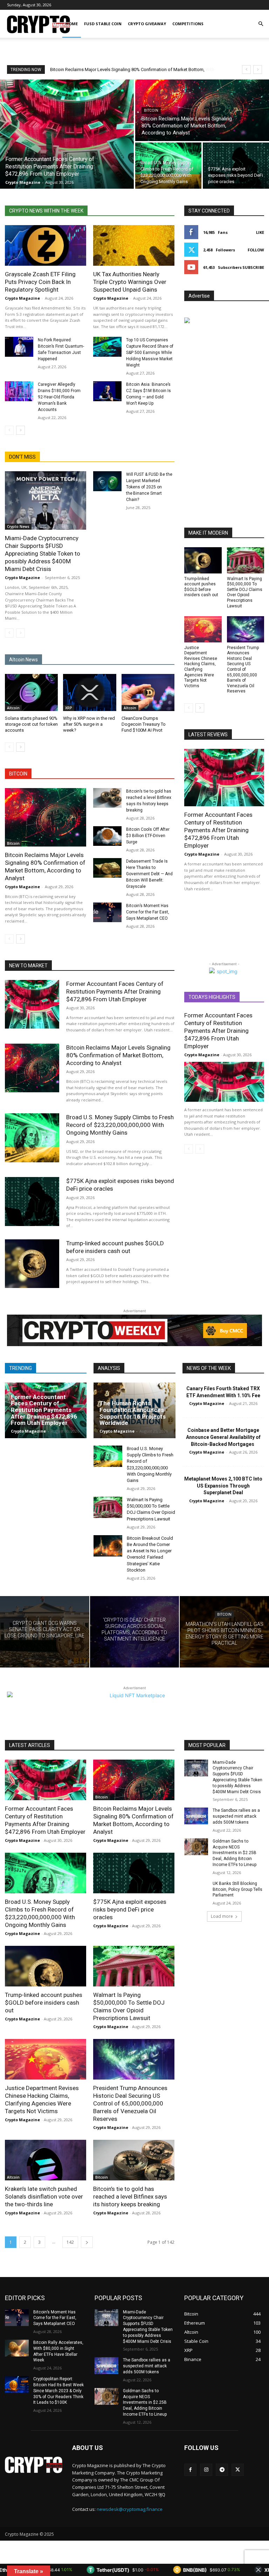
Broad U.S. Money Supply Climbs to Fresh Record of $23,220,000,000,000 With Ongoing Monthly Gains (120, 1125)
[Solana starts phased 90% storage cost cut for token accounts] (31, 692)
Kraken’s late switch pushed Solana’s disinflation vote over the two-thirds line (44, 2196)
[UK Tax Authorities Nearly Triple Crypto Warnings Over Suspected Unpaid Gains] (134, 245)
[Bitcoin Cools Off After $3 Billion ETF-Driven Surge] (107, 836)
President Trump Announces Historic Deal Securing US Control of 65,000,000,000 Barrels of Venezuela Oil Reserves (243, 670)
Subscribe (253, 267)
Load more (222, 1916)
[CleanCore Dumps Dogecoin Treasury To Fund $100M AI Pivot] (148, 692)
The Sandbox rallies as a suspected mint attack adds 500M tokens (236, 1816)
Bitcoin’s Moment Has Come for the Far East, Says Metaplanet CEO (148, 912)
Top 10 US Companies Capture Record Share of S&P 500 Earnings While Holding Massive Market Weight (150, 353)
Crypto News (18, 527)
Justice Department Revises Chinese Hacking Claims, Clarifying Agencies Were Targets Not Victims (201, 667)
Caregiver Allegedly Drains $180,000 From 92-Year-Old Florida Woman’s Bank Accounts (59, 397)
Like (260, 232)
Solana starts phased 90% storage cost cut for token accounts (31, 724)
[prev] (246, 69)
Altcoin (13, 708)
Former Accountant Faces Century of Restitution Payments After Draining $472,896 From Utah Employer (218, 830)
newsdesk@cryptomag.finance (130, 2509)
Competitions (188, 24)
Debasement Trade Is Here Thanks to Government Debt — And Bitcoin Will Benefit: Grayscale (149, 874)
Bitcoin (151, 110)
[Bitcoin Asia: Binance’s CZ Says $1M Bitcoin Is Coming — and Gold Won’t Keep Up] (107, 391)
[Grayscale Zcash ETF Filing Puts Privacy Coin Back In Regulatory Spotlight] (46, 245)
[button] (261, 24)
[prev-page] (9, 430)
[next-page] (20, 430)
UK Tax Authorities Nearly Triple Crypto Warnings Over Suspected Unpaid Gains (130, 282)
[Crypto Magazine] (34, 2465)
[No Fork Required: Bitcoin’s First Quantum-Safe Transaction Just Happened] (19, 347)
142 (70, 2242)
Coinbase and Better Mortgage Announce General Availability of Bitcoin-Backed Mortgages (223, 1437)
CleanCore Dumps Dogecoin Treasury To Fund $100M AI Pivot (144, 724)
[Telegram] (222, 2470)
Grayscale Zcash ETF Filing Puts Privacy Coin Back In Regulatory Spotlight (40, 282)
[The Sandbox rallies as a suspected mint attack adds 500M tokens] (196, 1816)
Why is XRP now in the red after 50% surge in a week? (89, 724)
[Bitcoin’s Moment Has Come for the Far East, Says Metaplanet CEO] (107, 913)
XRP (69, 708)
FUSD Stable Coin (103, 24)
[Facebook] (190, 2470)
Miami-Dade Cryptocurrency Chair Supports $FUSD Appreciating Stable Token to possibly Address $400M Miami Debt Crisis (43, 554)
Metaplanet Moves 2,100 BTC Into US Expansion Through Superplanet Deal (223, 1486)
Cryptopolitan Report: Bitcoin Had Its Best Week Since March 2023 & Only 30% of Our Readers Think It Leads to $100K (58, 2391)
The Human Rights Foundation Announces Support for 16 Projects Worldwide (133, 1413)
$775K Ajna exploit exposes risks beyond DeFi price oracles (130, 1909)
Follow (256, 250)
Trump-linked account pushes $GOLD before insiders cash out (44, 2003)
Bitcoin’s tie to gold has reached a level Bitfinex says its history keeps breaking (130, 2196)
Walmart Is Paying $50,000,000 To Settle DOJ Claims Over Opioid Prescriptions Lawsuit (245, 592)
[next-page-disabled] (20, 633)
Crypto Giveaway (147, 24)
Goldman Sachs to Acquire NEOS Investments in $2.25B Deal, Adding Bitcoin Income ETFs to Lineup (234, 1853)
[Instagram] (206, 2470)
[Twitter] (238, 2470)
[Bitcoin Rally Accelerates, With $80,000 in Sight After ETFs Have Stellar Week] (17, 2348)
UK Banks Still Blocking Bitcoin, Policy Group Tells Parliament (237, 1889)
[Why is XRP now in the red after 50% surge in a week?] (89, 692)
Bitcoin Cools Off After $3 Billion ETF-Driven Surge (148, 836)
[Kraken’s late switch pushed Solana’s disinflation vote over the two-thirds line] (46, 2160)
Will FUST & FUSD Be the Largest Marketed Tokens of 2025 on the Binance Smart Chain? (149, 487)
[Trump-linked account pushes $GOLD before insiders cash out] (203, 560)
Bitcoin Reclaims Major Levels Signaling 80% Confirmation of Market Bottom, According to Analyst (45, 866)
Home (72, 24)
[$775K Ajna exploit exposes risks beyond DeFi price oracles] (236, 166)
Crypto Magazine (22, 298)
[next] (258, 69)
